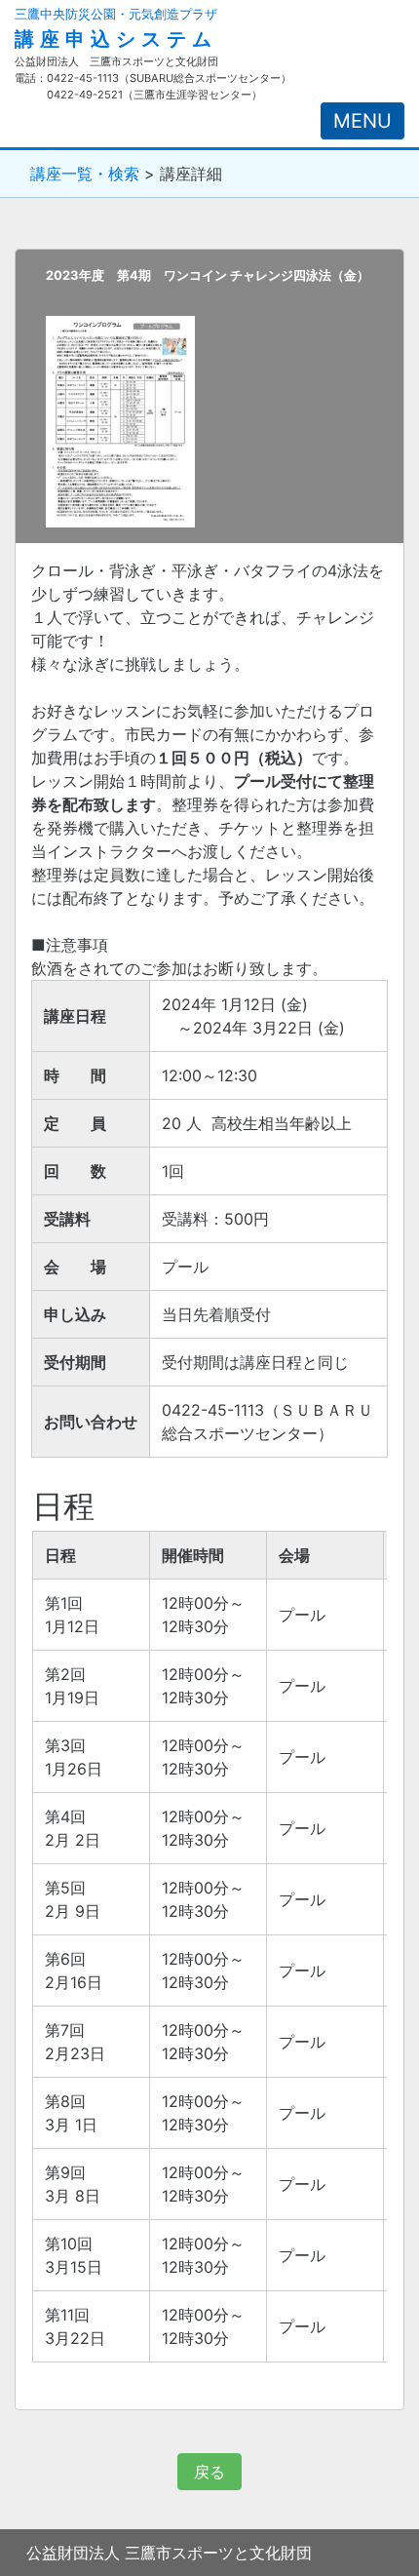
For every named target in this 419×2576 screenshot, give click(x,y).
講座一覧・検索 (85, 174)
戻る (209, 2472)
